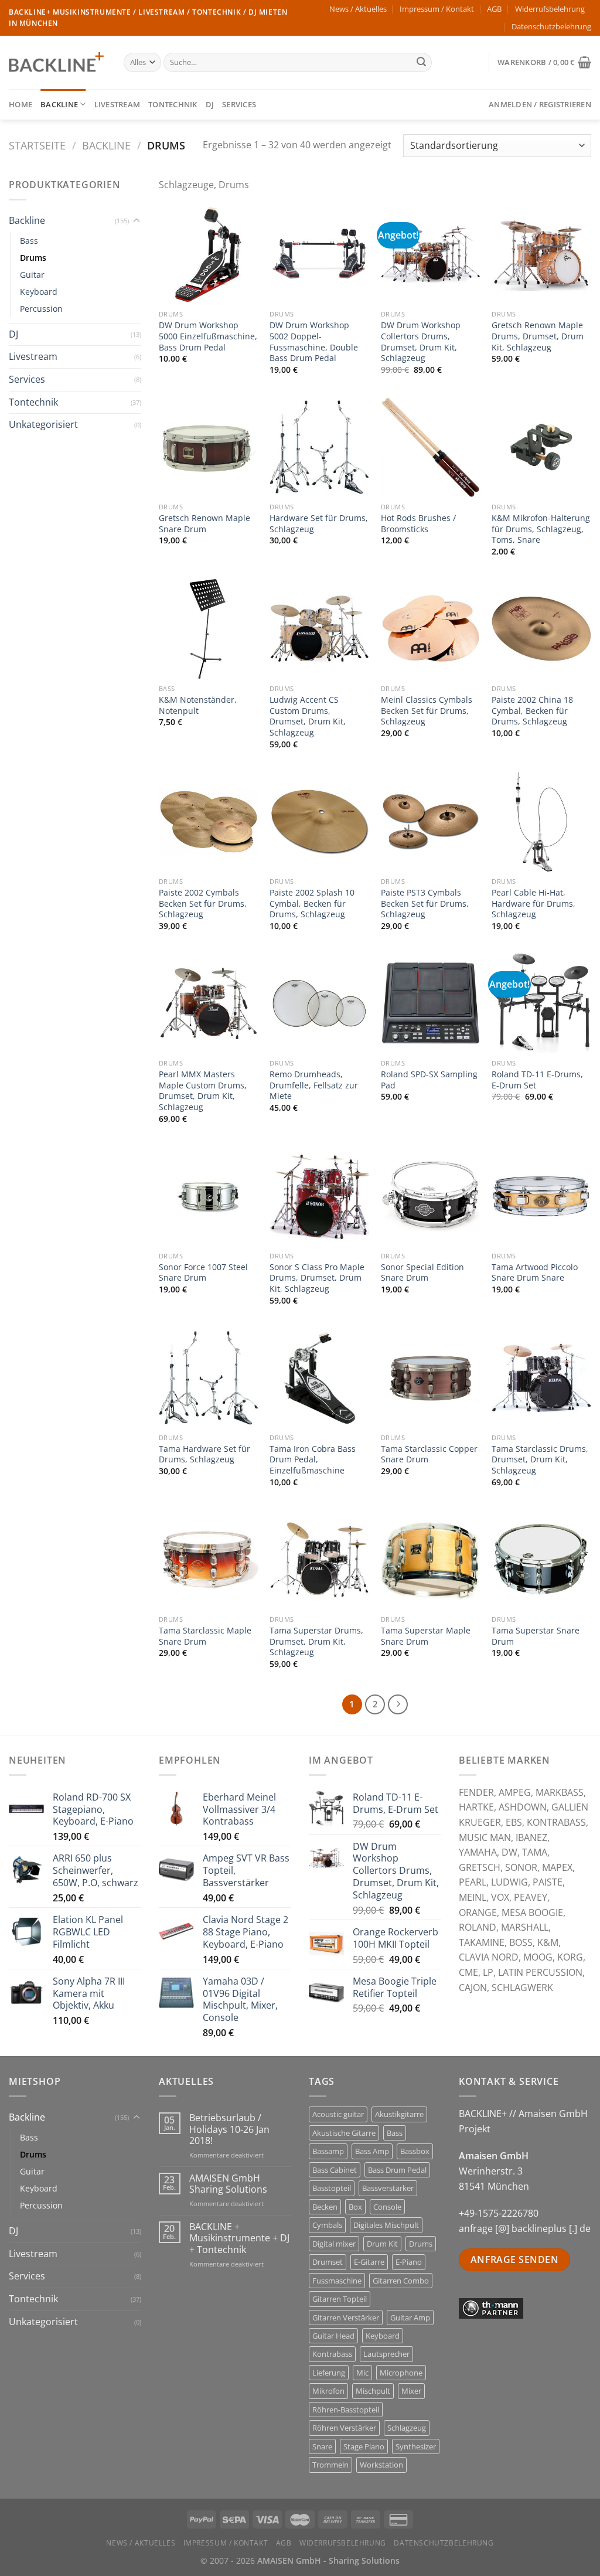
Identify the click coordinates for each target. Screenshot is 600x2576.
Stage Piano (364, 2446)
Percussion (41, 309)
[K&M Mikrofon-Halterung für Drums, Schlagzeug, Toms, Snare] (541, 447)
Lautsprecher (386, 2354)
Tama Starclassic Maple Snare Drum (205, 1636)
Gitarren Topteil (340, 2299)
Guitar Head (333, 2336)
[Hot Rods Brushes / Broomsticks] (431, 447)
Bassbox (415, 2151)
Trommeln (330, 2465)
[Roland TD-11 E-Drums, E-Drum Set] (541, 1003)
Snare (322, 2446)
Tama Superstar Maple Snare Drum (426, 1636)
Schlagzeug (407, 2428)
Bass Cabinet (335, 2170)
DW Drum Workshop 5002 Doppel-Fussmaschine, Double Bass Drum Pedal (314, 342)
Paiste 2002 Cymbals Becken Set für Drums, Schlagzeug (203, 904)
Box (355, 2207)
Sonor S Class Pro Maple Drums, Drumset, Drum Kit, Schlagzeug (317, 1278)
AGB (494, 9)
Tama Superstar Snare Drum (536, 1636)
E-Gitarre (369, 2262)
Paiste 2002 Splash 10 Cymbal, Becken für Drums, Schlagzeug (312, 904)
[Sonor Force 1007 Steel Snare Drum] (209, 1196)
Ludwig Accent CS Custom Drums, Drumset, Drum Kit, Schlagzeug (308, 716)
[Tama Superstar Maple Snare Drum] (431, 1560)
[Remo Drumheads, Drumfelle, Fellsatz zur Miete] (319, 1003)
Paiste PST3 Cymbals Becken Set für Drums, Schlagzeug (425, 904)
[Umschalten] (137, 221)
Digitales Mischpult (386, 2225)
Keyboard (39, 292)
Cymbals (327, 2225)
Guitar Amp (410, 2318)
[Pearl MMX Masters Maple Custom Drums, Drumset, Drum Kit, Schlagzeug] (209, 1003)
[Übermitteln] (421, 63)
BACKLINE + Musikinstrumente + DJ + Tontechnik (239, 2238)
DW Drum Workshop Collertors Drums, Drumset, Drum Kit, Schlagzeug (421, 342)
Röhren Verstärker (344, 2428)
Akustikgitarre (399, 2114)
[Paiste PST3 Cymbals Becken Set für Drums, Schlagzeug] (431, 822)
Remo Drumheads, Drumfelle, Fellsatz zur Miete (314, 1085)
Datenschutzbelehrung (551, 26)
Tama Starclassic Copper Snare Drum (429, 1454)
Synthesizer (416, 2446)
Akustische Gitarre (344, 2133)
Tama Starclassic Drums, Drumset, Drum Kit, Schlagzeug (540, 1460)
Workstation (381, 2465)
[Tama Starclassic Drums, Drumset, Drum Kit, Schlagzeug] (541, 1378)
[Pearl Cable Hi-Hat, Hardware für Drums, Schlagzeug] (541, 822)
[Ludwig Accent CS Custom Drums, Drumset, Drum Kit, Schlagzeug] (319, 629)
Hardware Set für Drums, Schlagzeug (319, 524)
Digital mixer (334, 2244)
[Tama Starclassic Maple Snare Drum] (209, 1560)
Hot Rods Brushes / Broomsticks (418, 524)
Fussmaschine (337, 2281)
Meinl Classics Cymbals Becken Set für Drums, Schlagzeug (427, 711)
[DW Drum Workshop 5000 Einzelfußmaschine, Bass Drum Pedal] (209, 254)
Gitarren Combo (401, 2281)
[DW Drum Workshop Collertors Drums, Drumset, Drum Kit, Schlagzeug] (431, 254)
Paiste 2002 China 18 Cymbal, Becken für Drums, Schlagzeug (532, 711)
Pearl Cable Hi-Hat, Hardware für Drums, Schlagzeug (533, 904)
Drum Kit (382, 2244)
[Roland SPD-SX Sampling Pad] (431, 1003)
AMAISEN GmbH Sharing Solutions (228, 2184)
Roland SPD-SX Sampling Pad (429, 1080)
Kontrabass (332, 2354)
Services (239, 104)
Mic (362, 2373)
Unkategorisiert (43, 424)
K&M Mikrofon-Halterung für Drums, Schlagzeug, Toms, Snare (541, 529)
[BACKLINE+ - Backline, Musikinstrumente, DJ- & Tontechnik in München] (57, 62)
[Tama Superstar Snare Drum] (541, 1560)
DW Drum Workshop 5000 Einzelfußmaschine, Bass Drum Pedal (208, 336)
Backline (59, 104)
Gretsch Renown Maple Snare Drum (204, 524)
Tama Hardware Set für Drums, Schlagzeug (204, 1454)
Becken (325, 2207)
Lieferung (329, 2373)
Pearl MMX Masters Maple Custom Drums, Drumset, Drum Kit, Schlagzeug (203, 1091)
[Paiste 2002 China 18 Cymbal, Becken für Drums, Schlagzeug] (541, 629)
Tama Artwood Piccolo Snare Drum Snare (535, 1273)
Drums (33, 258)
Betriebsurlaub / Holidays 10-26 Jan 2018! (229, 2129)
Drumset (328, 2262)
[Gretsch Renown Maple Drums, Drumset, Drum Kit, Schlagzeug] (541, 254)
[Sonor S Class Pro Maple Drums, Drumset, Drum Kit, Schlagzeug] (319, 1196)
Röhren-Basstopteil (346, 2410)
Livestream (117, 104)
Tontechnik (173, 104)
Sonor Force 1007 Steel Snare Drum (203, 1273)
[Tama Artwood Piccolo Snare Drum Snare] (541, 1196)
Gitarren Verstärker (346, 2318)
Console (387, 2207)
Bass (29, 241)
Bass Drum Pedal (397, 2170)
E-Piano (409, 2262)
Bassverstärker (388, 2188)
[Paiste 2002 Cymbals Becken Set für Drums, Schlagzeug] (209, 822)
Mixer (411, 2391)
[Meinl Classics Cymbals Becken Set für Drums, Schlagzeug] (431, 629)
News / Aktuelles (358, 9)
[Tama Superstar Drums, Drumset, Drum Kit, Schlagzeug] (319, 1560)
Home (21, 104)
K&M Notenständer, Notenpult (198, 705)
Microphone (401, 2373)
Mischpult (373, 2391)
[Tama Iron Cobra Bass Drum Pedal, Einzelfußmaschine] (319, 1378)
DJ (210, 104)
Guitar (32, 275)
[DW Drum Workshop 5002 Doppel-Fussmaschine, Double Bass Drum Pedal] (319, 254)
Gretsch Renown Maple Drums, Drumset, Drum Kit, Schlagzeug (538, 336)
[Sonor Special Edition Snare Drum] (431, 1196)
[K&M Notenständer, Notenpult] (209, 629)
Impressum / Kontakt (437, 9)
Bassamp (328, 2151)
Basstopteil (332, 2188)
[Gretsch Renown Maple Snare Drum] (209, 447)
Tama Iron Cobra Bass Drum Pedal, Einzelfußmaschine (313, 1460)
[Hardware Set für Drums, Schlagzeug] (319, 447)
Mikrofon (328, 2391)
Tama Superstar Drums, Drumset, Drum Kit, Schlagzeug (316, 1641)
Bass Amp (372, 2151)
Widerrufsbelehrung (550, 9)
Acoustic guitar (338, 2114)
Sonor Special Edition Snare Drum (422, 1273)
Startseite (37, 145)
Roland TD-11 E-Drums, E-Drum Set (537, 1080)
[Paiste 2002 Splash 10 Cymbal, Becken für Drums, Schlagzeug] (319, 822)
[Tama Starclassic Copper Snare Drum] (431, 1378)
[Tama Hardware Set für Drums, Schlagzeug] (209, 1378)
